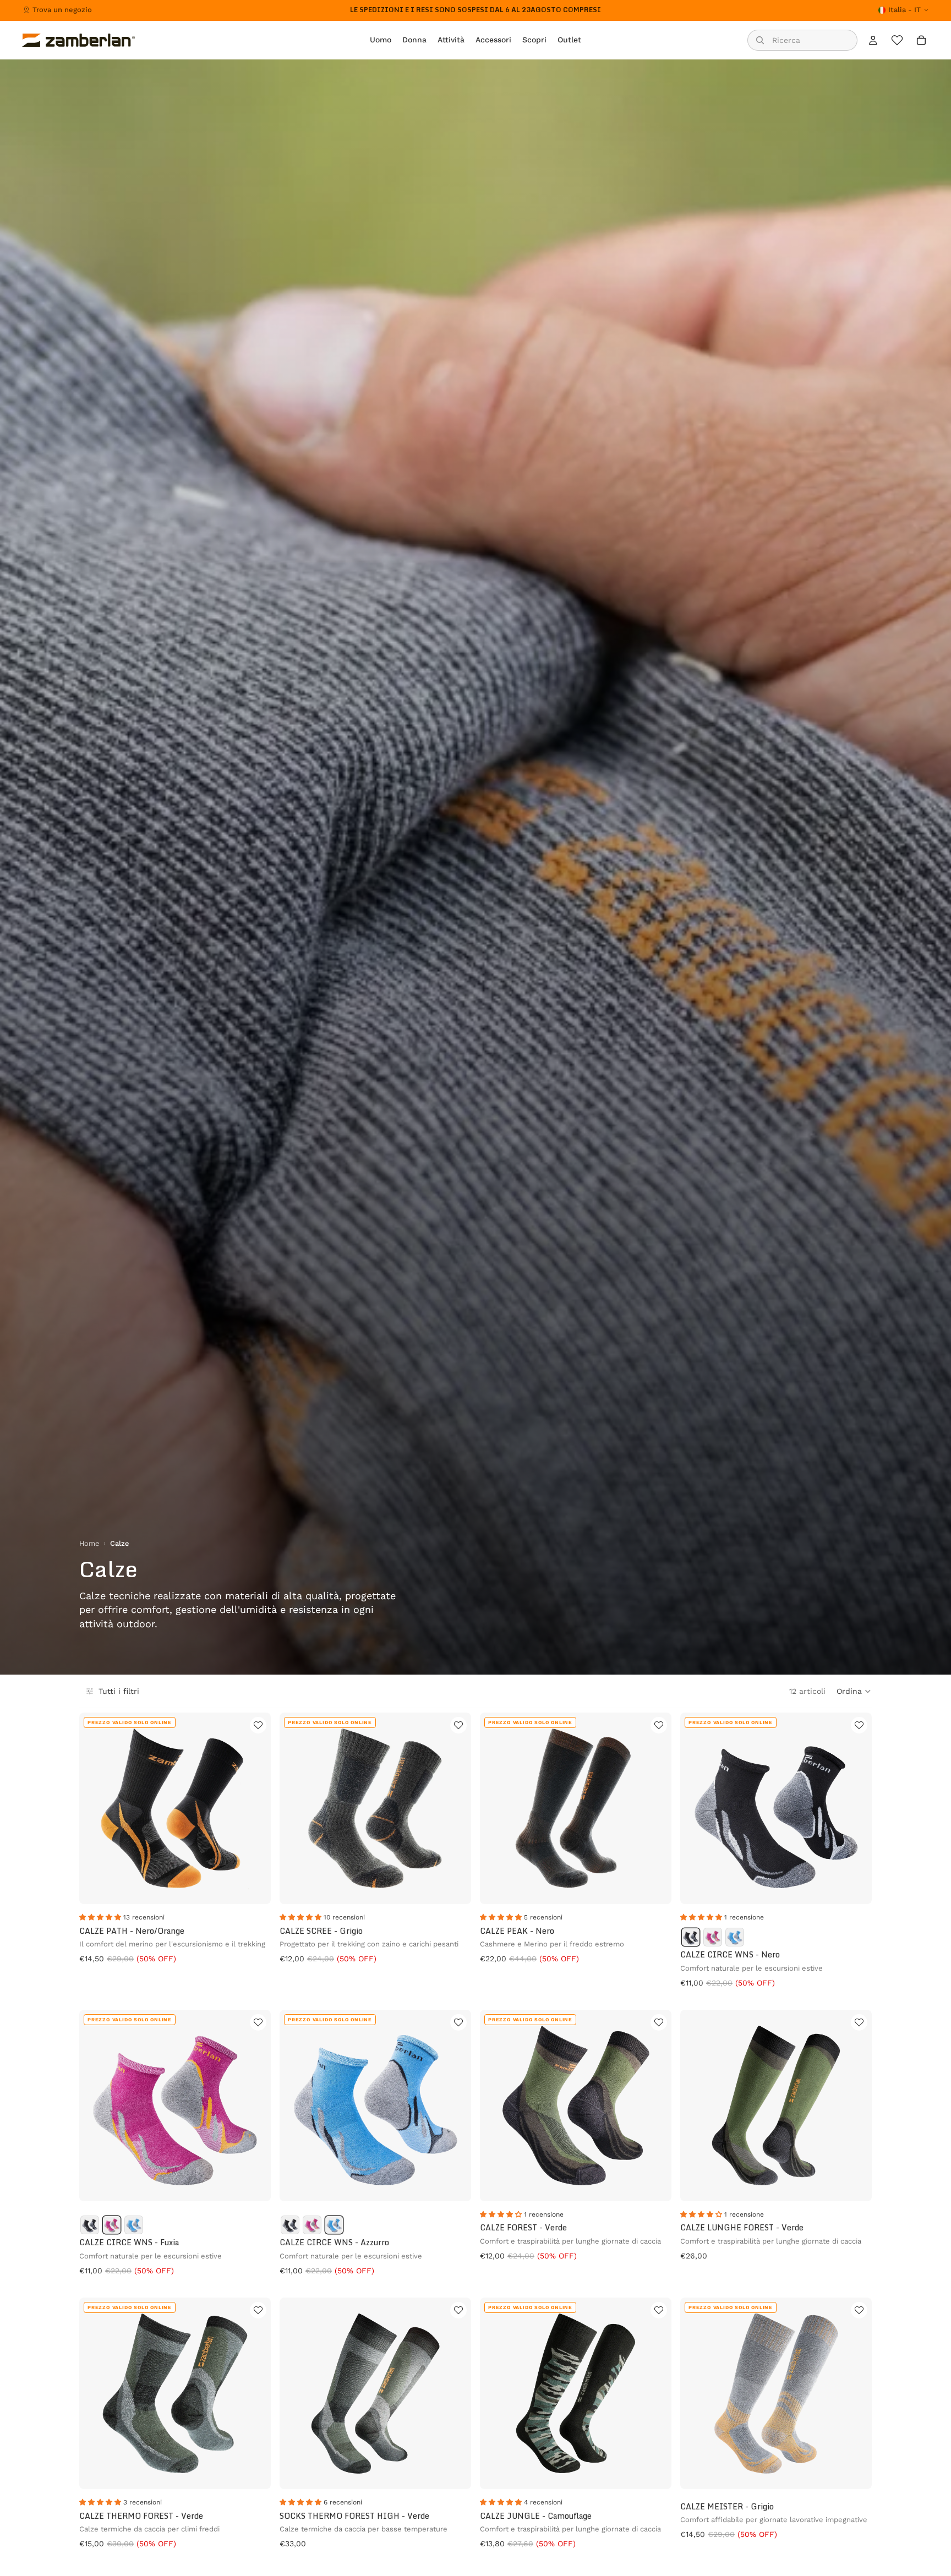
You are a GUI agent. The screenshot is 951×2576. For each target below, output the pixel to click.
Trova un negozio (62, 10)
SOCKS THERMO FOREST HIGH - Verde (354, 2516)
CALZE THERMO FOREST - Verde (141, 2516)
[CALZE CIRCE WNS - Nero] (691, 1937)
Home (89, 1543)
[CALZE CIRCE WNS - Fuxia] (713, 1937)
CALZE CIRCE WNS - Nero (730, 1954)
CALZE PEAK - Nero (517, 1931)
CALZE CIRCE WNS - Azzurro (334, 2242)
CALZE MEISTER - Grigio (727, 2506)
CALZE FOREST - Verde (523, 2227)
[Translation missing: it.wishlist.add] (258, 1725)
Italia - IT (904, 10)
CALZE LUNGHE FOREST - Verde (742, 2227)
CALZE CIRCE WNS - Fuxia (129, 2242)
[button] (854, 1691)
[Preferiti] (897, 40)
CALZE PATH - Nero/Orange (132, 1931)
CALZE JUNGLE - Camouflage (536, 2516)
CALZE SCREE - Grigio (321, 1931)
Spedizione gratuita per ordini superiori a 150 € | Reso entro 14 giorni (475, 10)
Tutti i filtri (119, 1691)
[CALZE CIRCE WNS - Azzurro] (735, 1937)
